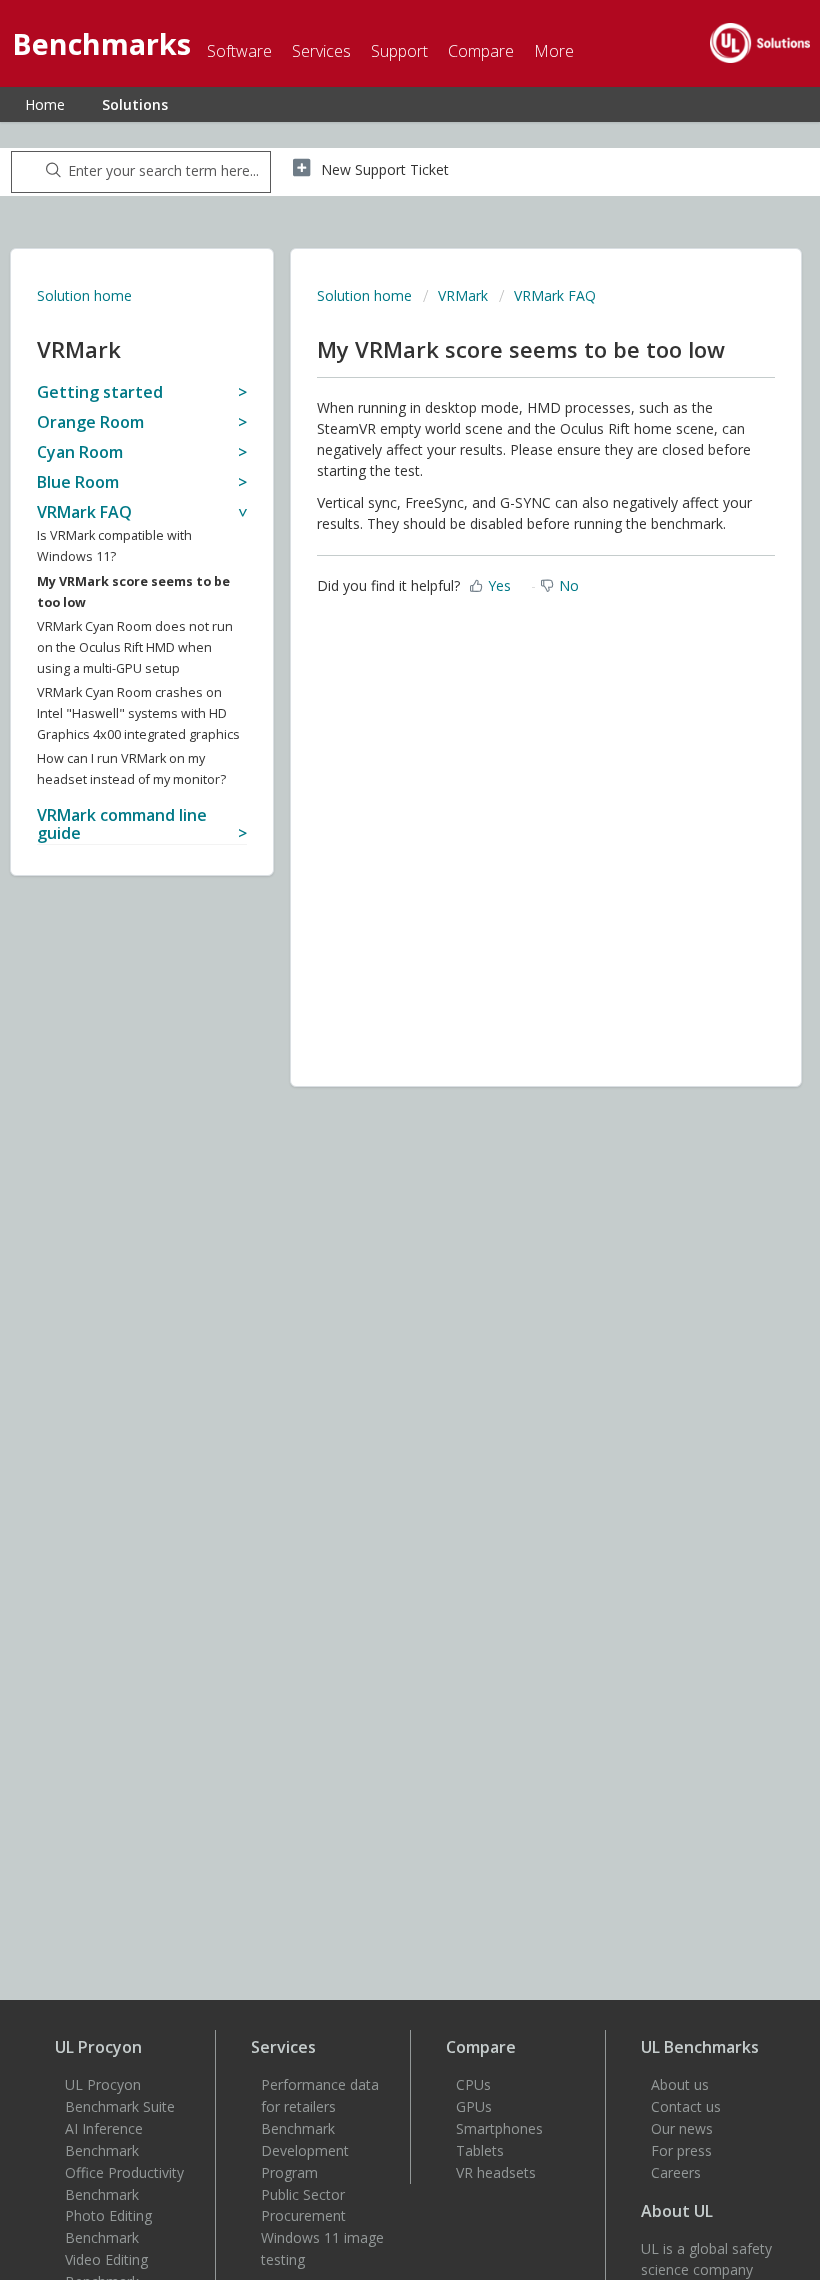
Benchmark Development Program (305, 2150)
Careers (676, 2172)
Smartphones (499, 2128)
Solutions (135, 104)
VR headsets (496, 2172)
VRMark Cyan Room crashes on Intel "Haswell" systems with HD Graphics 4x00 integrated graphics (138, 713)
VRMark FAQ (555, 295)
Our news (682, 2128)
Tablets (480, 2150)
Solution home (84, 295)
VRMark (463, 295)
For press (681, 2150)
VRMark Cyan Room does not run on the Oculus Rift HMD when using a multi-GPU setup (135, 647)
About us (680, 2084)
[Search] (49, 172)
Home (45, 104)
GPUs (474, 2106)
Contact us (686, 2106)
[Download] (373, 1151)
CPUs (473, 2084)
